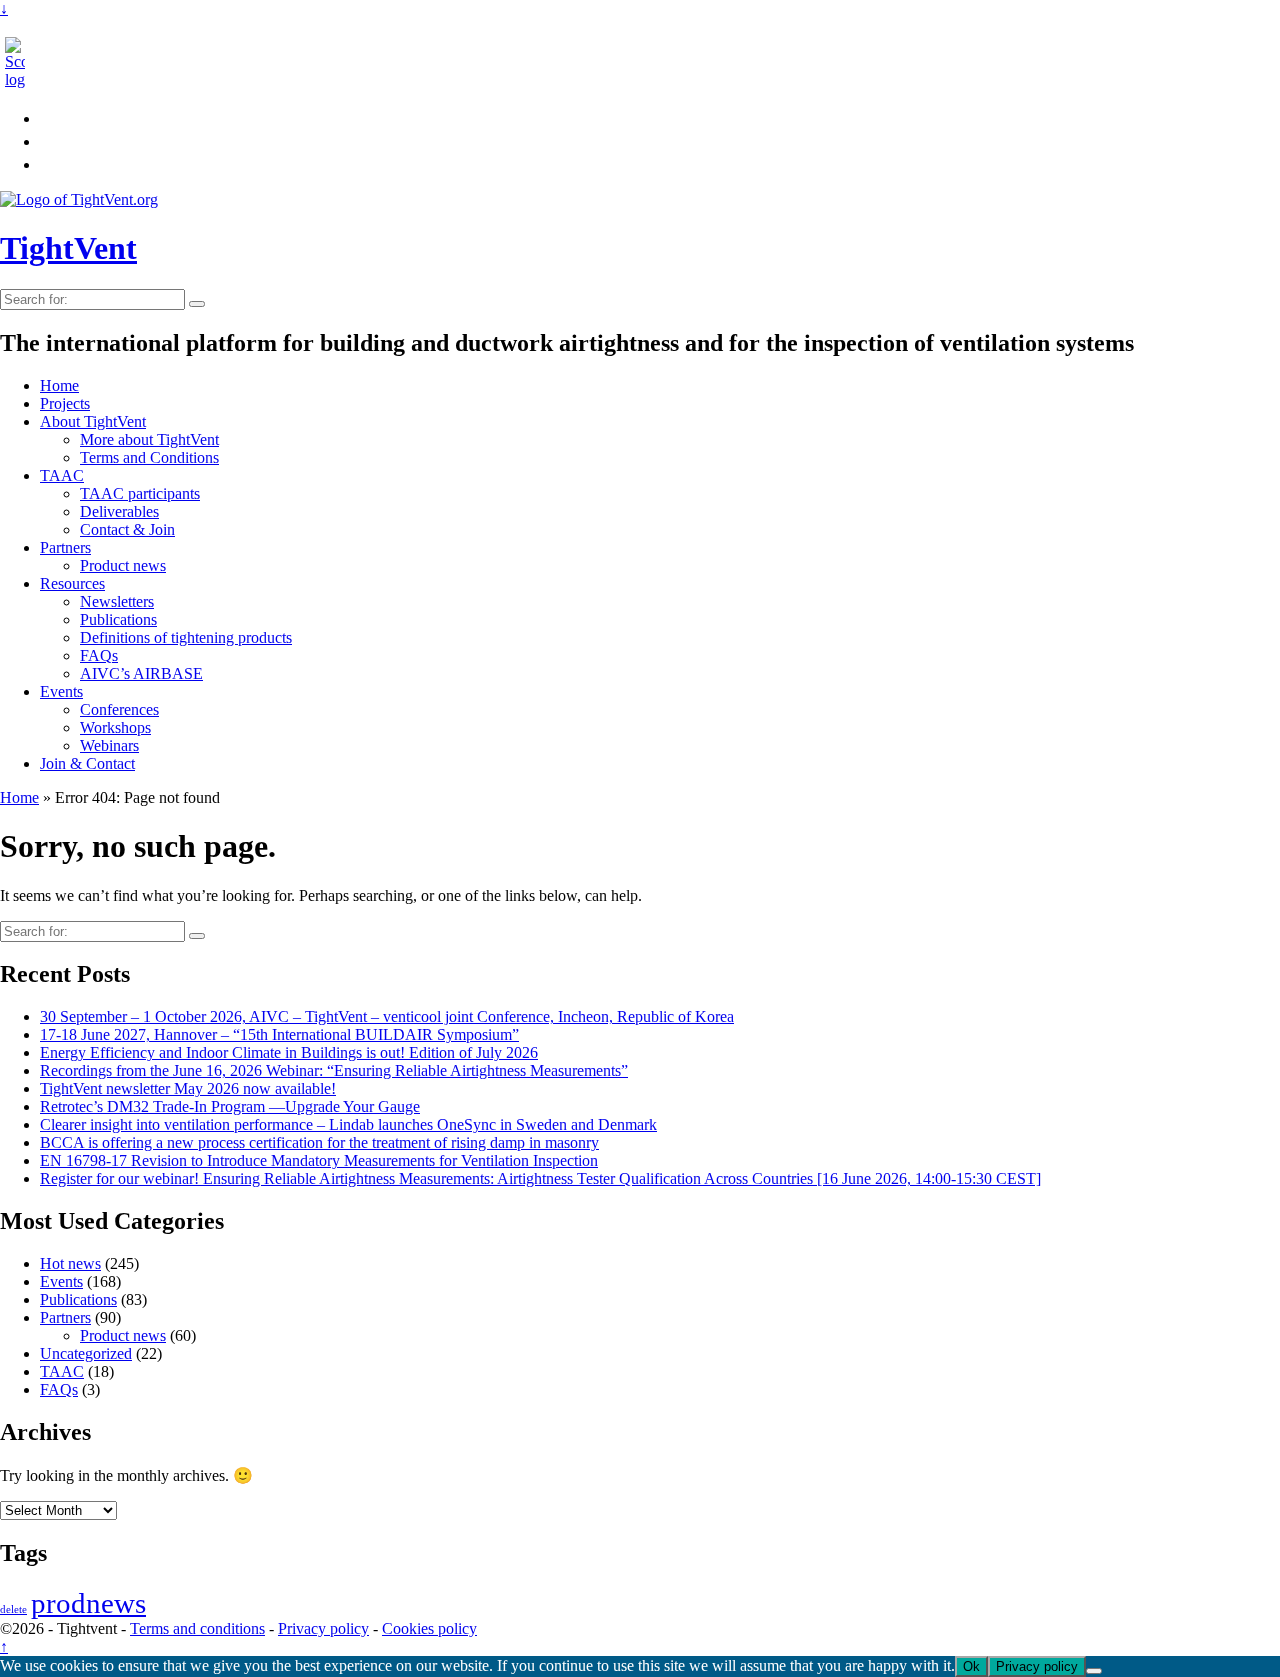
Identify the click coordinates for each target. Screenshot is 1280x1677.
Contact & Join (127, 529)
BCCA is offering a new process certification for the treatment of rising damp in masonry (319, 1142)
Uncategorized (86, 1353)
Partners (65, 547)
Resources (72, 583)
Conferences (119, 709)
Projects (65, 403)
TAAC (62, 475)
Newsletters (117, 601)
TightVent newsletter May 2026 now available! (188, 1088)
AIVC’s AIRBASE (141, 673)
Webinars (109, 745)
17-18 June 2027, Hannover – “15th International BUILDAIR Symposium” (279, 1034)
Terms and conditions (197, 1628)
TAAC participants (140, 493)
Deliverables (119, 511)
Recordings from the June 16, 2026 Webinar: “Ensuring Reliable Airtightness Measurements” (334, 1070)
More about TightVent (149, 439)
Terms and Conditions (149, 457)
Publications (118, 619)
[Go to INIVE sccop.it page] (20, 79)
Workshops (115, 727)
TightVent (68, 248)
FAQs (99, 655)
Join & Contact (87, 763)
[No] (1094, 1671)
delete (13, 1609)
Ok (971, 1666)
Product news (123, 565)
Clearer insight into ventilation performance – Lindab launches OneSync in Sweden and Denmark (348, 1124)
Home (59, 385)
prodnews (88, 1603)
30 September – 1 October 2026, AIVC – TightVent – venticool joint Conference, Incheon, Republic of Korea (387, 1016)
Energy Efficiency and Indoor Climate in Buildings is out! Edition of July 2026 (289, 1052)
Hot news (70, 1263)
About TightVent (93, 421)
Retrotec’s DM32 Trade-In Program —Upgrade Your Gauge (230, 1106)
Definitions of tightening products (186, 637)
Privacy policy (323, 1628)
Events (61, 691)
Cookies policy (429, 1628)
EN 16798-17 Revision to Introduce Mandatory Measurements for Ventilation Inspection (319, 1160)
